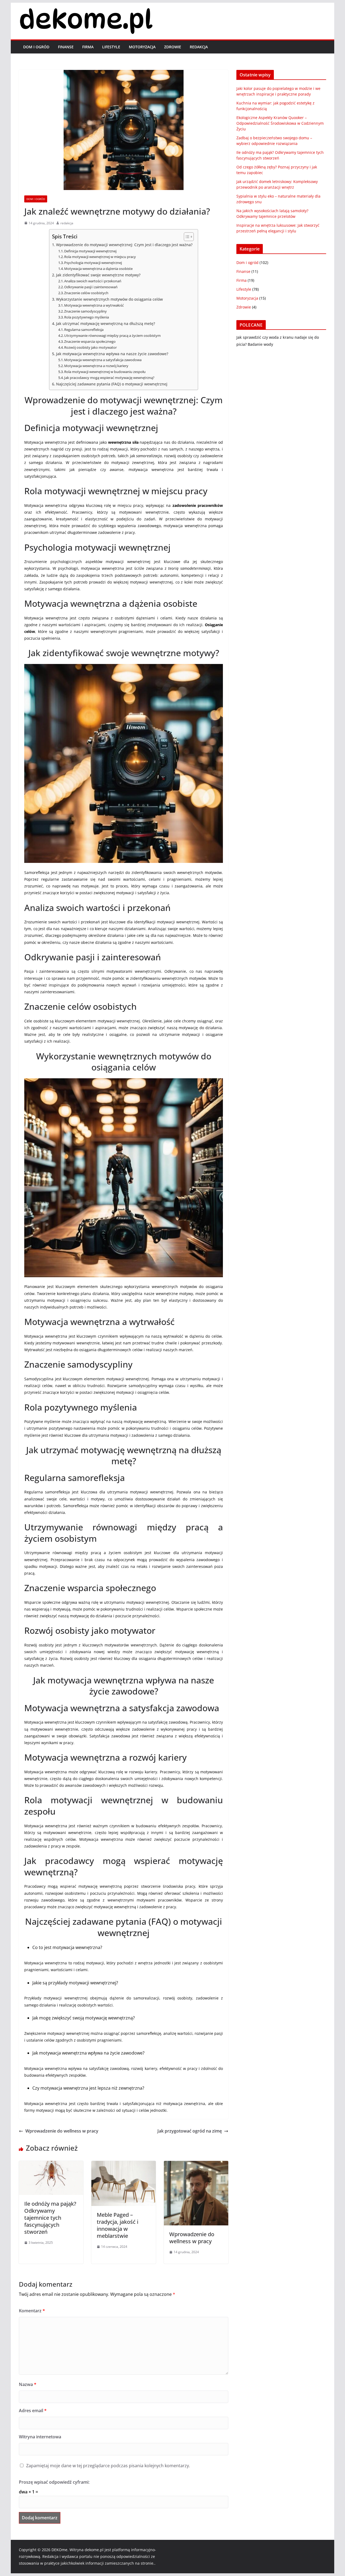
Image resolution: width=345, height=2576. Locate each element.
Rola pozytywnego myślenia (87, 317)
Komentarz (32, 2311)
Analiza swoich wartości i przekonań (93, 281)
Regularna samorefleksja (84, 330)
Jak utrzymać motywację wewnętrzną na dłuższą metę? (106, 323)
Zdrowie (173, 47)
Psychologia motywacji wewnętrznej (93, 263)
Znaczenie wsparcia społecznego (90, 341)
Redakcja (199, 47)
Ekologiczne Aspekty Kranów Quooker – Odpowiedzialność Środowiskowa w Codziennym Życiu (280, 123)
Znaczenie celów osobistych (86, 293)
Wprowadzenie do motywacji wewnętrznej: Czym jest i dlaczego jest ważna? (124, 245)
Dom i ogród (36, 47)
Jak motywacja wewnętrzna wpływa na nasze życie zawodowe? (112, 354)
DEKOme (59, 2550)
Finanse (66, 47)
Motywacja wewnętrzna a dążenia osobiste (98, 269)
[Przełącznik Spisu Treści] (186, 237)
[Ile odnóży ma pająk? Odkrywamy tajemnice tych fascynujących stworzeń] (51, 2165)
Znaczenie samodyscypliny (85, 311)
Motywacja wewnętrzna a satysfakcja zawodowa (103, 360)
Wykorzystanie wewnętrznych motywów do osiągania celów (109, 299)
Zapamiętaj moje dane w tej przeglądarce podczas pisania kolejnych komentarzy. (108, 2466)
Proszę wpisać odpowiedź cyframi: (54, 2482)
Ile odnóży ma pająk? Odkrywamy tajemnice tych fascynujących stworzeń (50, 2218)
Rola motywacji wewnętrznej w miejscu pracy (100, 257)
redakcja (67, 223)
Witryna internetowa (40, 2437)
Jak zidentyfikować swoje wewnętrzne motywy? (98, 275)
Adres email (33, 2411)
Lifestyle (111, 47)
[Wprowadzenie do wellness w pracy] (196, 2165)
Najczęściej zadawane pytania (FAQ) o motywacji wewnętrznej (112, 384)
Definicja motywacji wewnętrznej (90, 251)
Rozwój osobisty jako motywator (90, 347)
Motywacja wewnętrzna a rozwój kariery (96, 366)
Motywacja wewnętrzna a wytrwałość (94, 305)
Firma (88, 47)
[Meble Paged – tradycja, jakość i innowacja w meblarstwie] (124, 2165)
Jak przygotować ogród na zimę (190, 2131)
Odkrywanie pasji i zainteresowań (91, 287)
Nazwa (28, 2384)
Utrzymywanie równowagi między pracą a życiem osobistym (112, 335)
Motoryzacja (142, 47)
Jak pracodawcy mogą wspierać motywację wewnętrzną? (109, 378)
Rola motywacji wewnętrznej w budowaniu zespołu (105, 372)
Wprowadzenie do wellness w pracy (62, 2131)
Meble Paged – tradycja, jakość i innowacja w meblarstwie (118, 2225)
